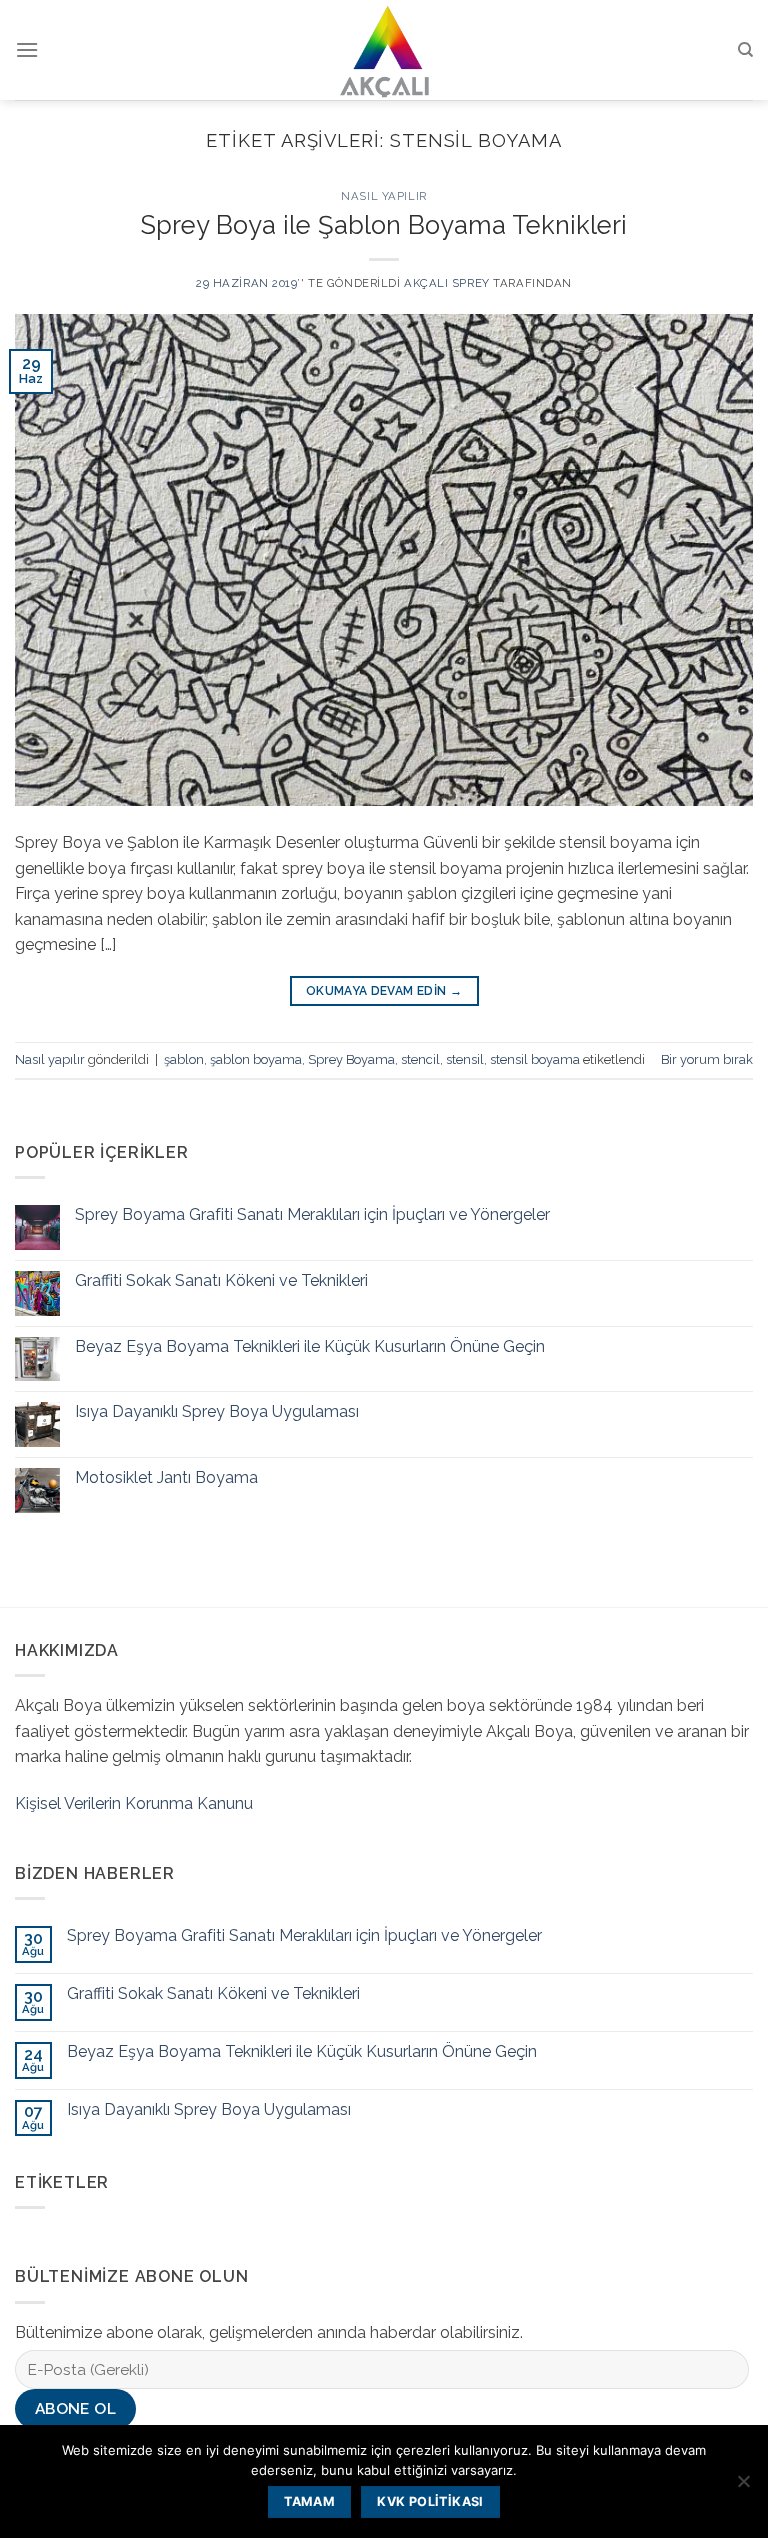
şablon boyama (256, 1059)
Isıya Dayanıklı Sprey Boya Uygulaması (217, 1411)
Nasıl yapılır (383, 196)
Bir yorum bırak (707, 1059)
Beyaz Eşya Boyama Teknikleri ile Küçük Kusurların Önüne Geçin (310, 1346)
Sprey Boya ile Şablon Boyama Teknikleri (384, 225)
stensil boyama (535, 1059)
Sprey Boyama (351, 1059)
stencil (420, 1059)
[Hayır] (743, 2487)
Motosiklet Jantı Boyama (166, 1477)
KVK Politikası (430, 2501)
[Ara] (745, 50)
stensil (465, 1059)
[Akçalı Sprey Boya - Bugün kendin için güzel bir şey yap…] (384, 50)
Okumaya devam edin (384, 991)
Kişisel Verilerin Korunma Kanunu (134, 1803)
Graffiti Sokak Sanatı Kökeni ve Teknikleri (221, 1280)
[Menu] (27, 49)
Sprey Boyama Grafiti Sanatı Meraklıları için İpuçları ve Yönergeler (312, 1214)
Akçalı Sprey (447, 283)
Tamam (309, 2501)
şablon (184, 1059)
